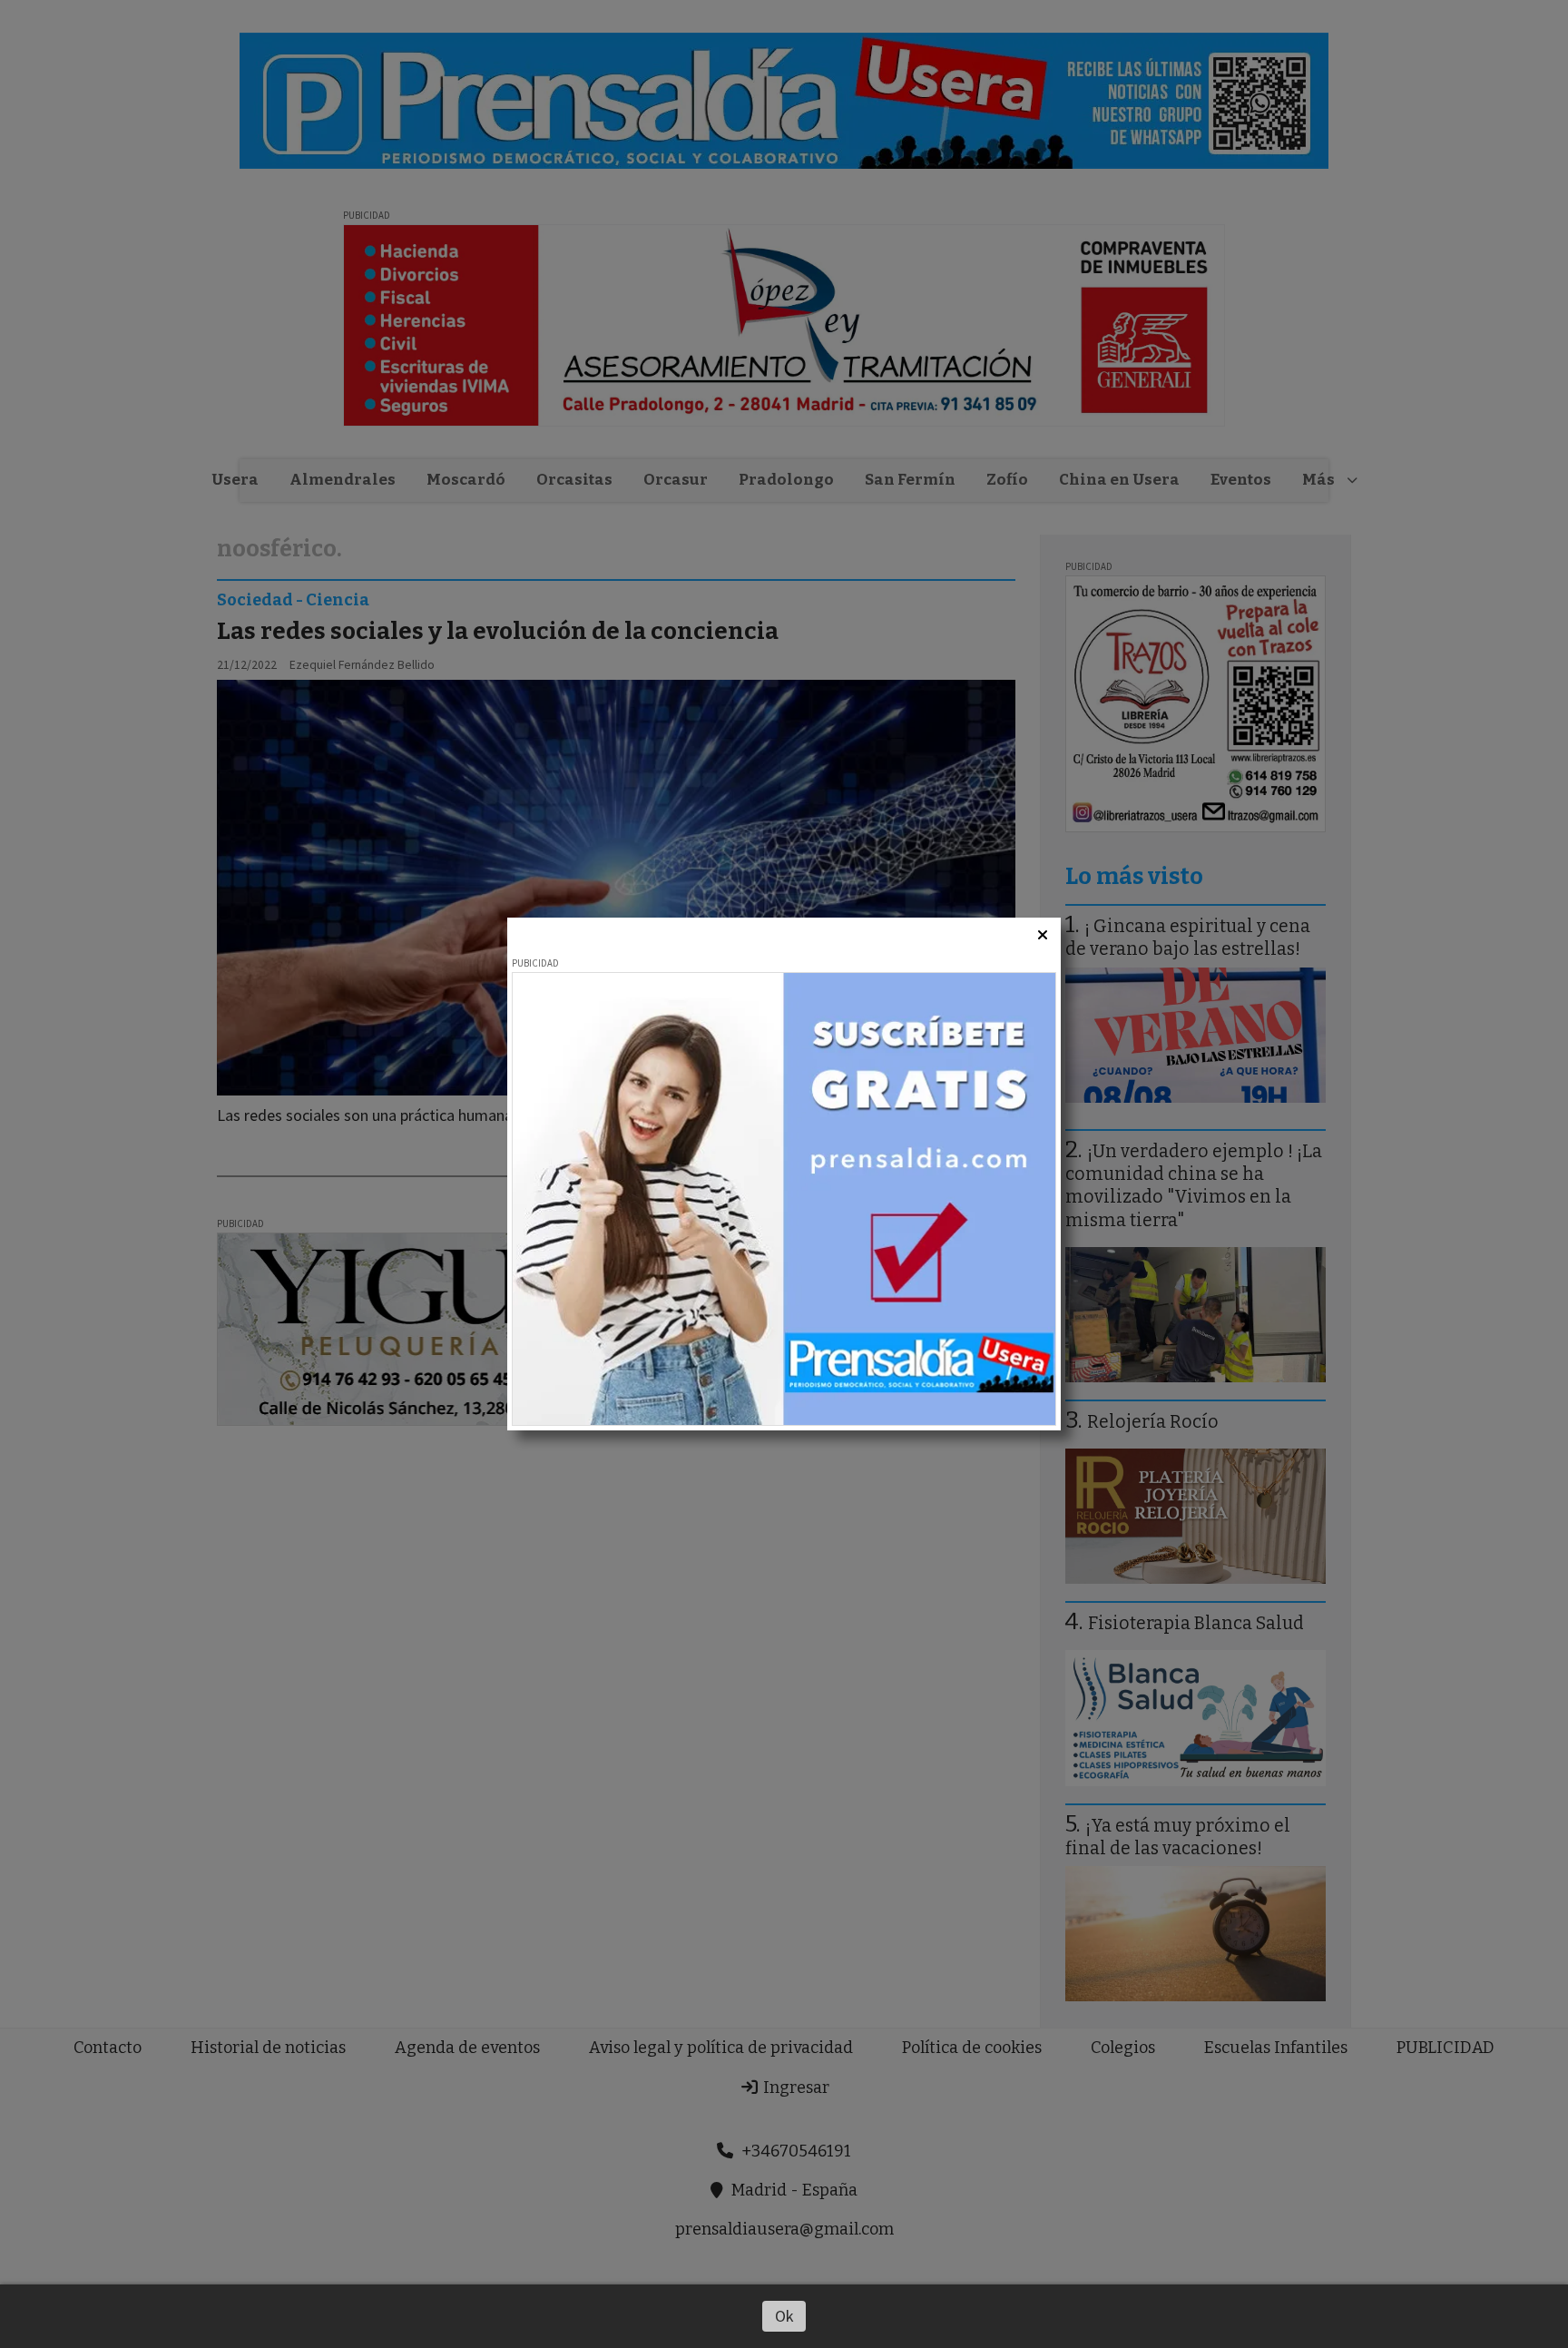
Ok (784, 2316)
